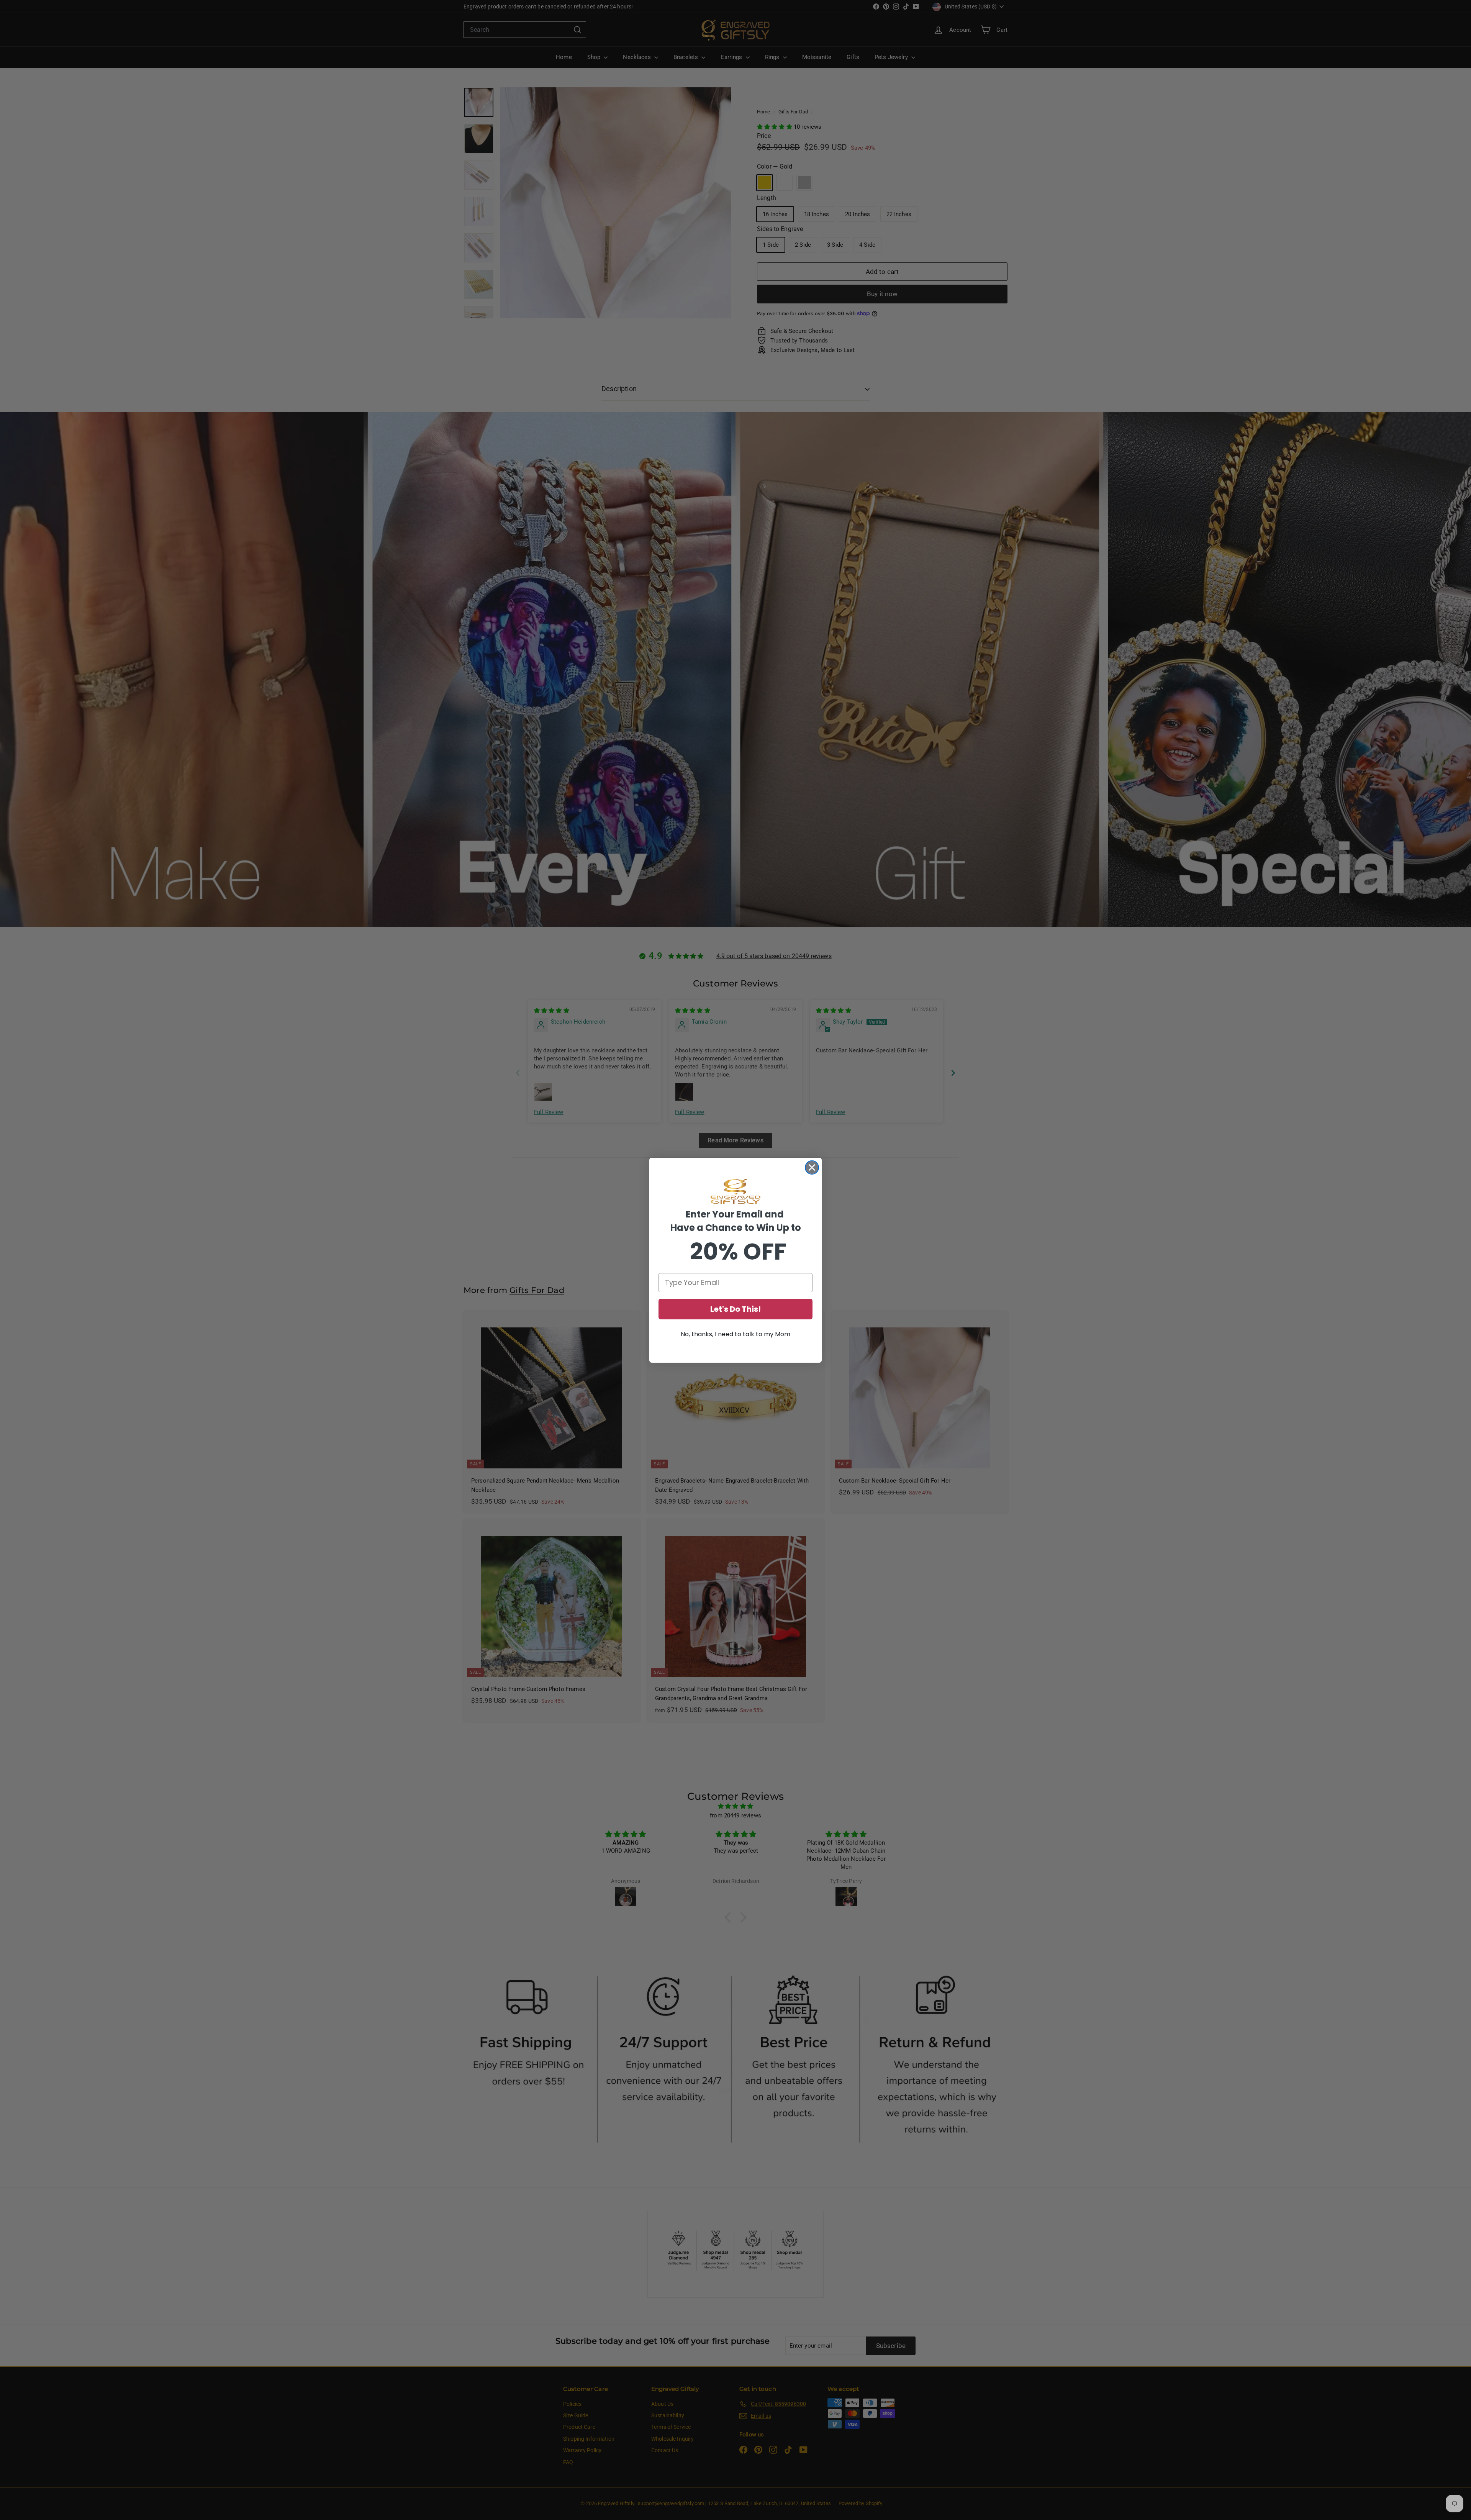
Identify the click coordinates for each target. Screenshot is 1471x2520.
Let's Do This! (735, 1309)
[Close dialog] (812, 1167)
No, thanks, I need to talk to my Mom (735, 1334)
